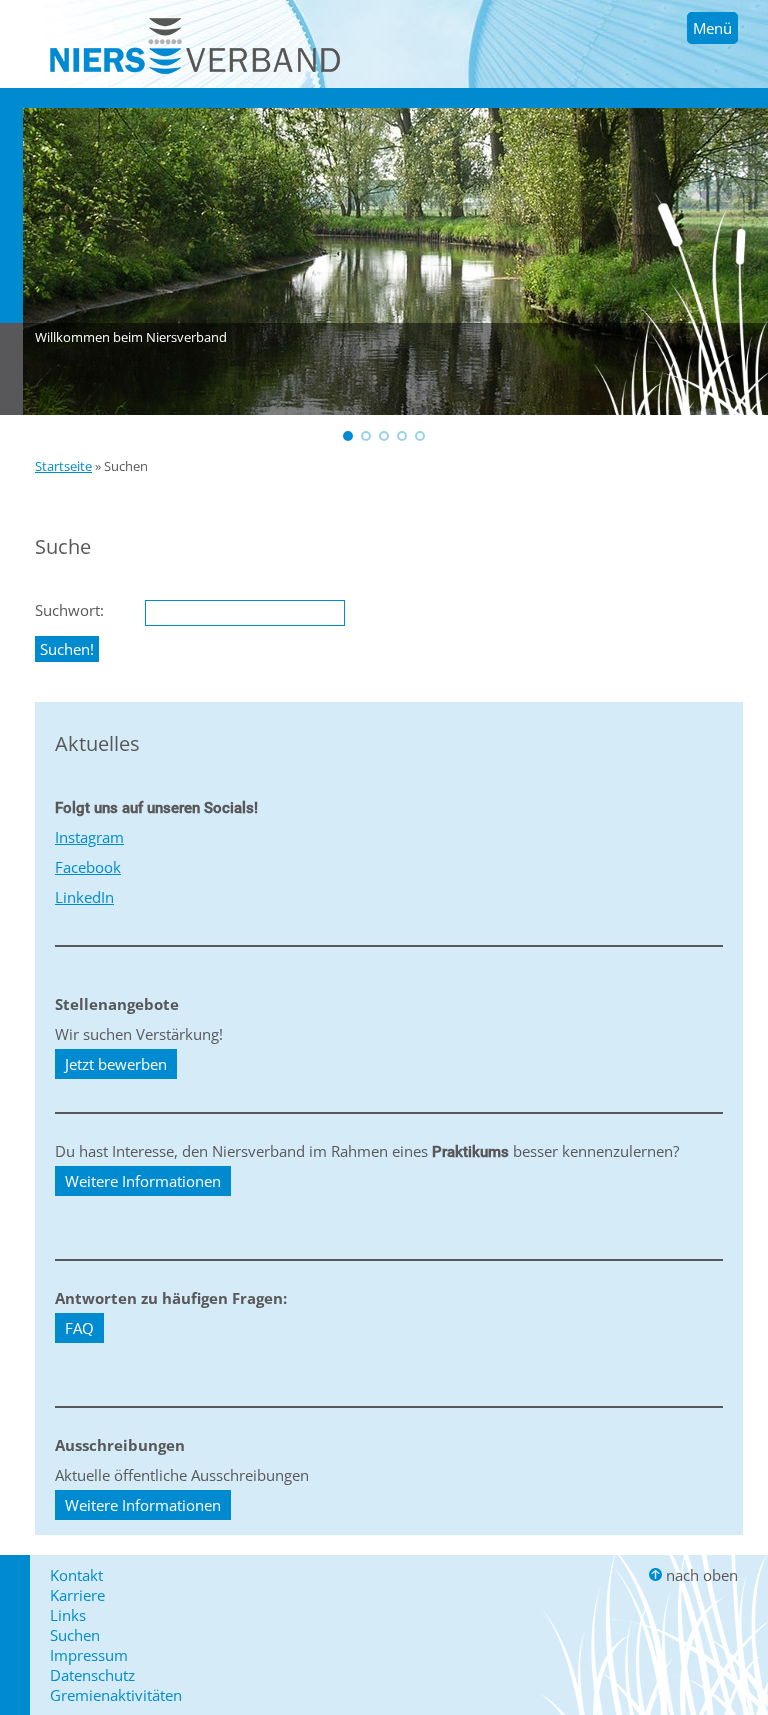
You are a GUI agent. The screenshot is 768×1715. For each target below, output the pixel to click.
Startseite (63, 466)
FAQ (79, 1328)
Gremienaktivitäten (116, 1695)
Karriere (77, 1595)
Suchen (75, 1635)
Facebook (88, 867)
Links (68, 1615)
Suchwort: (69, 610)
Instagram (89, 837)
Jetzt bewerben (116, 1064)
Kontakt (76, 1575)
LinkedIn (84, 897)
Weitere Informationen (143, 1181)
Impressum (89, 1655)
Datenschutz (92, 1675)
